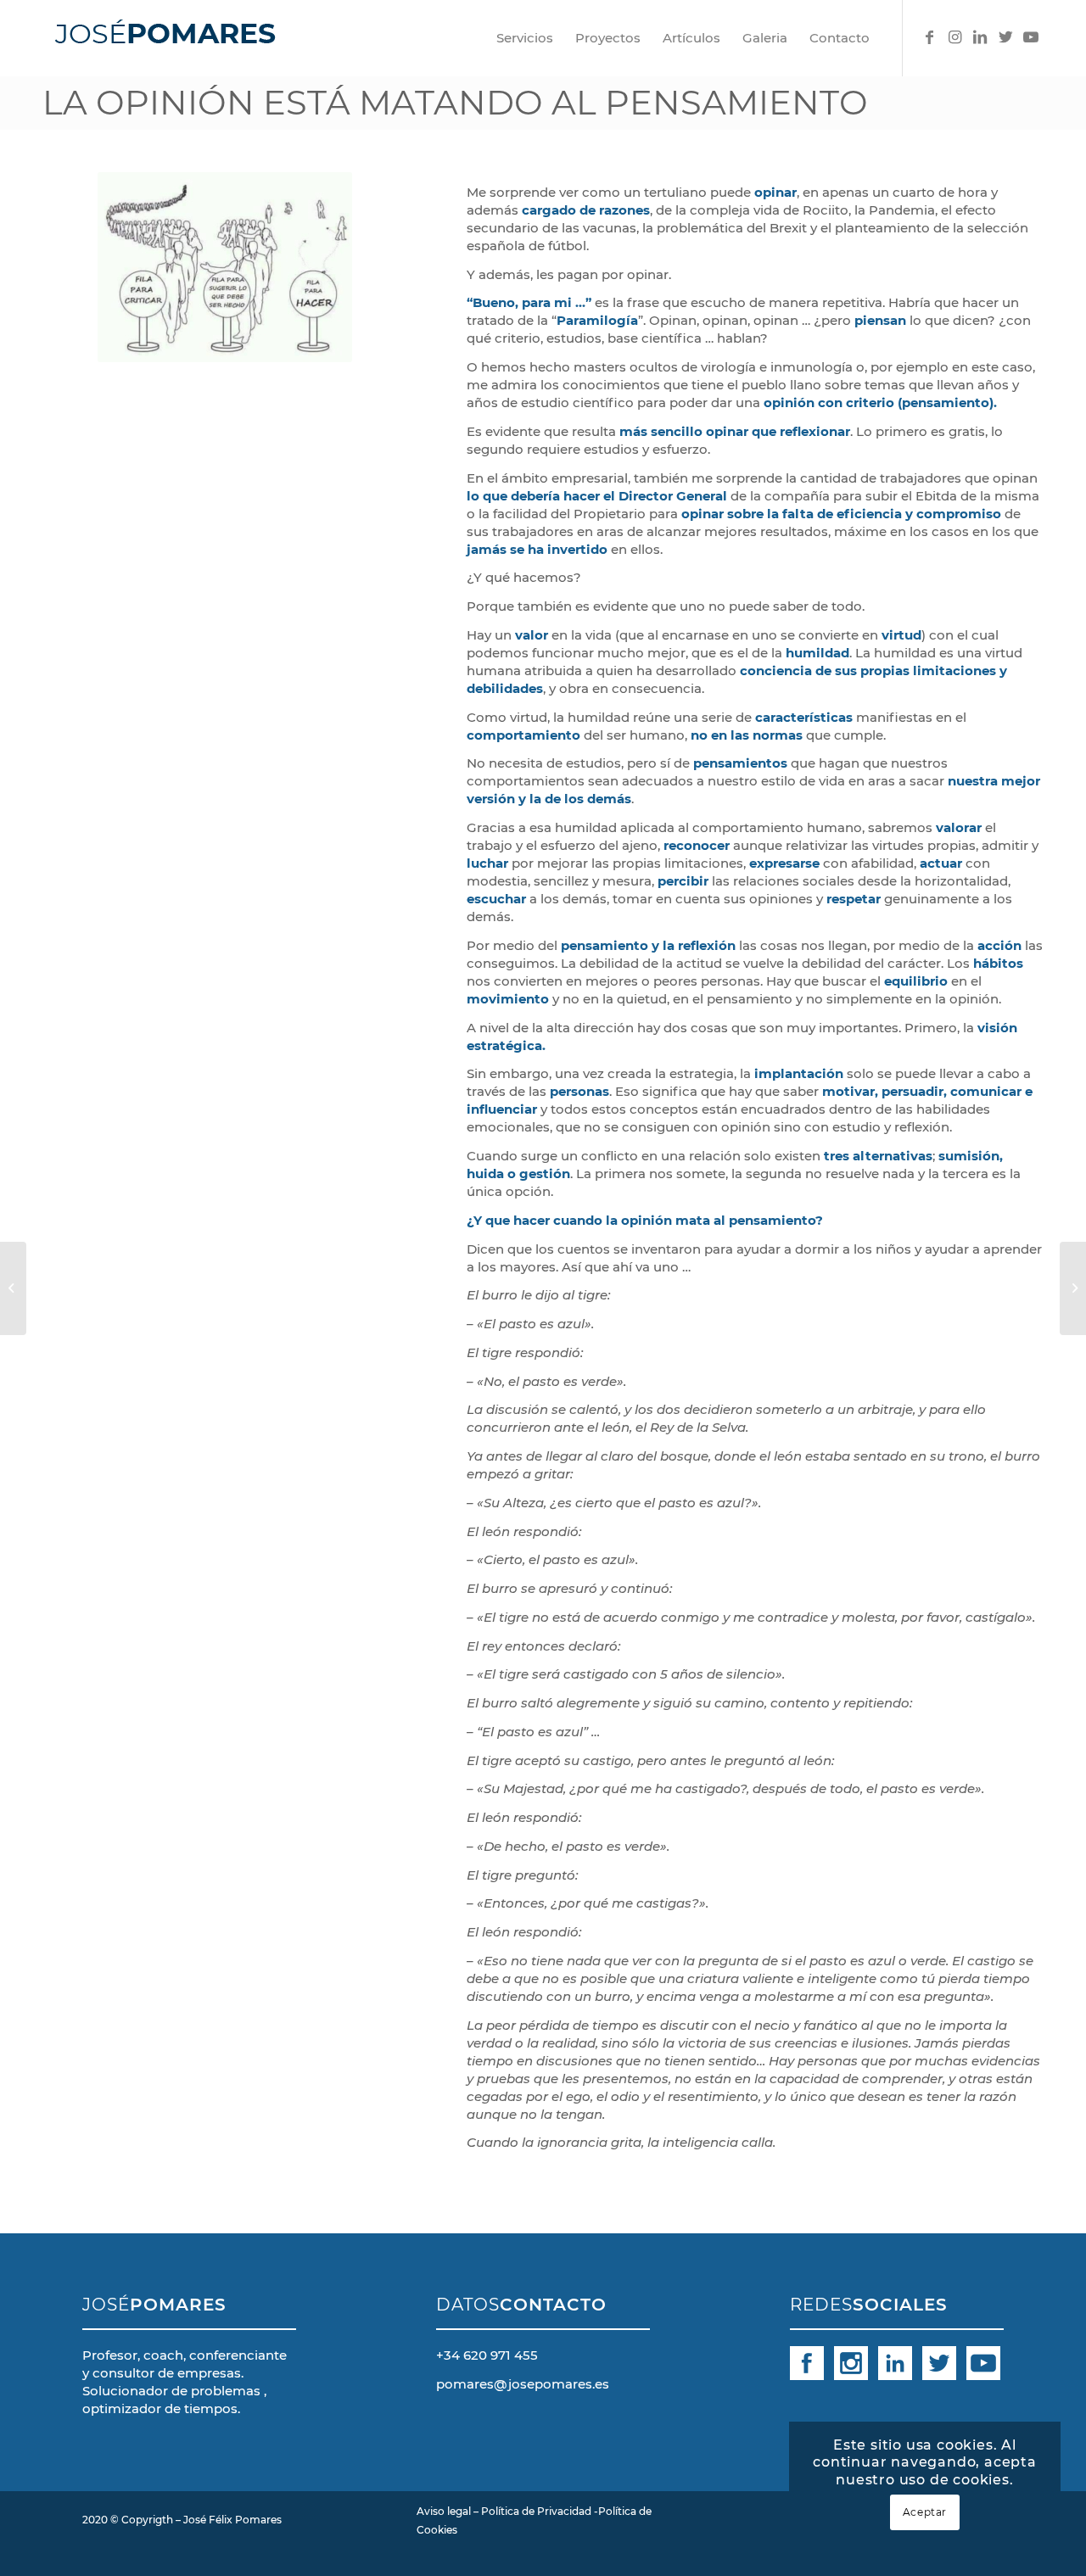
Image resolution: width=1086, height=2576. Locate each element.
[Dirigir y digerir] (13, 1288)
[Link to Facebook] (929, 37)
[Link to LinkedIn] (980, 37)
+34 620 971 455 (487, 2355)
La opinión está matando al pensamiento (455, 102)
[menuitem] (525, 38)
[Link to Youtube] (1031, 37)
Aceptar (925, 2512)
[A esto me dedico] (1073, 1288)
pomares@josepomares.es (523, 2384)
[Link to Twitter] (1005, 37)
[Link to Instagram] (954, 37)
